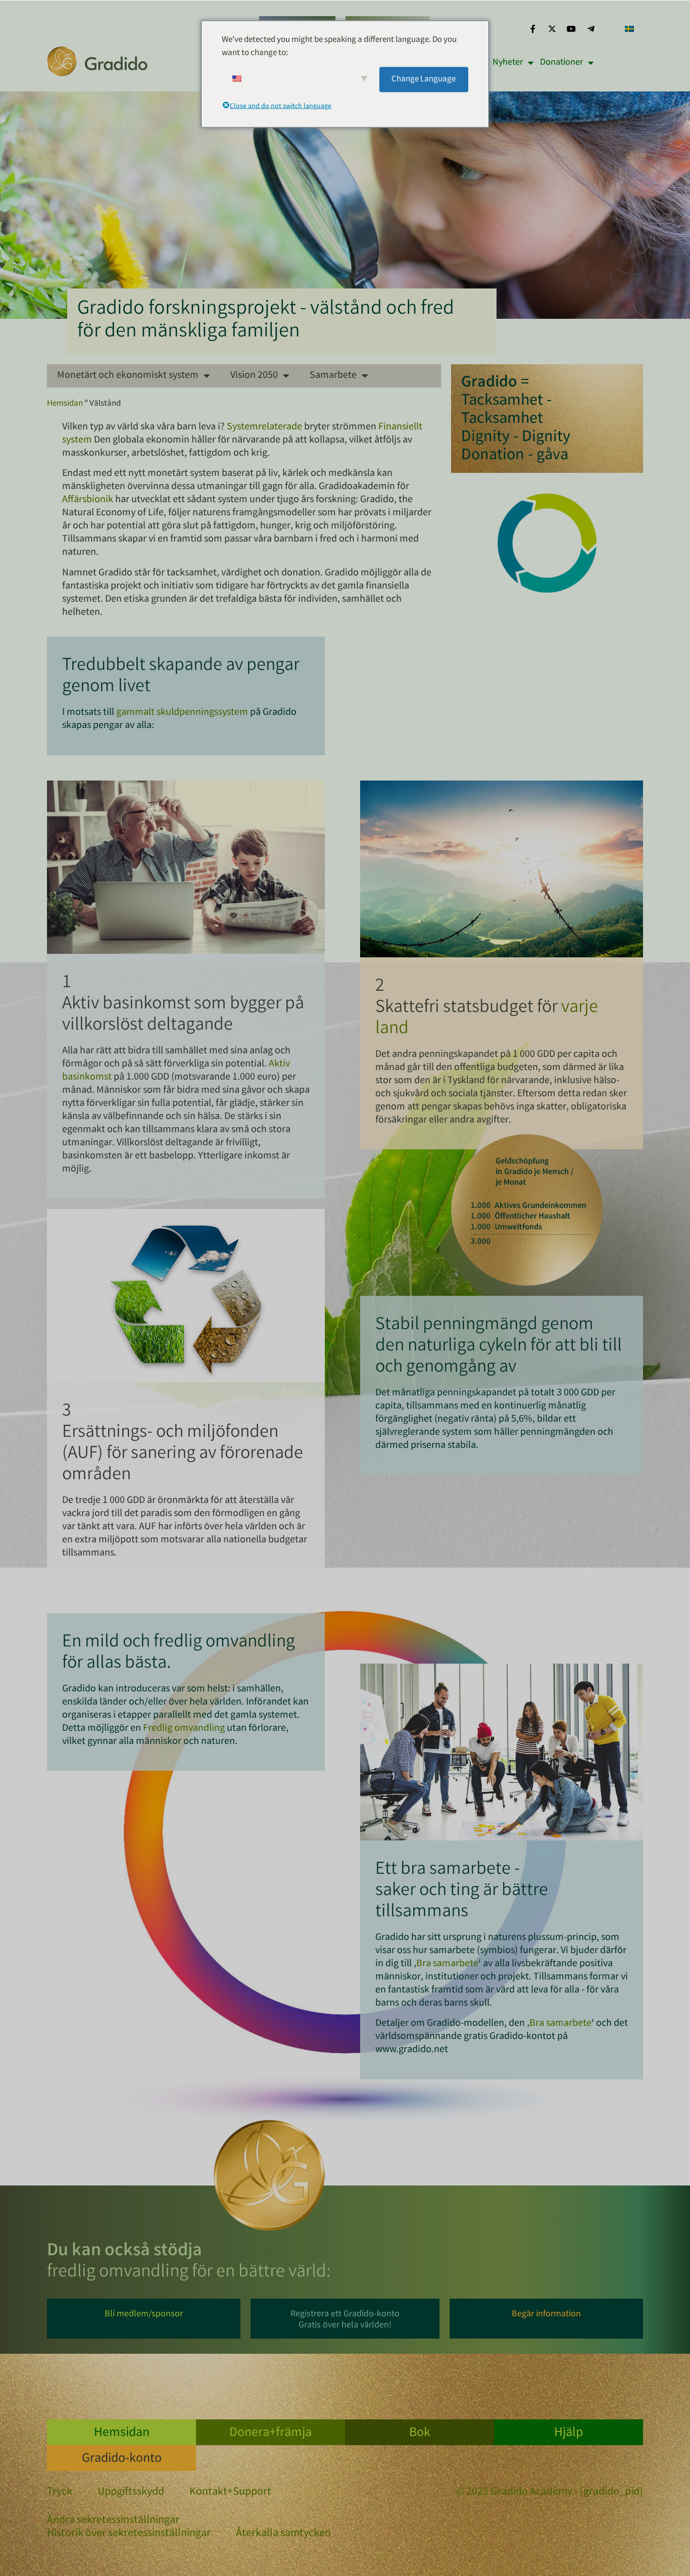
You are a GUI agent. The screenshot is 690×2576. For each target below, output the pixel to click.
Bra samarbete (447, 1964)
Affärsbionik (88, 500)
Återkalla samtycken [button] (283, 2534)
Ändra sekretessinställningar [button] (113, 2521)
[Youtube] (571, 29)
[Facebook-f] (532, 29)
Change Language (424, 79)
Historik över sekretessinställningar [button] (129, 2534)
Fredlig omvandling (184, 1729)
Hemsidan (65, 404)
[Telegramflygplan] (591, 29)
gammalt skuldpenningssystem (182, 713)
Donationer (561, 63)
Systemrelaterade (264, 427)
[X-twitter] (552, 29)
